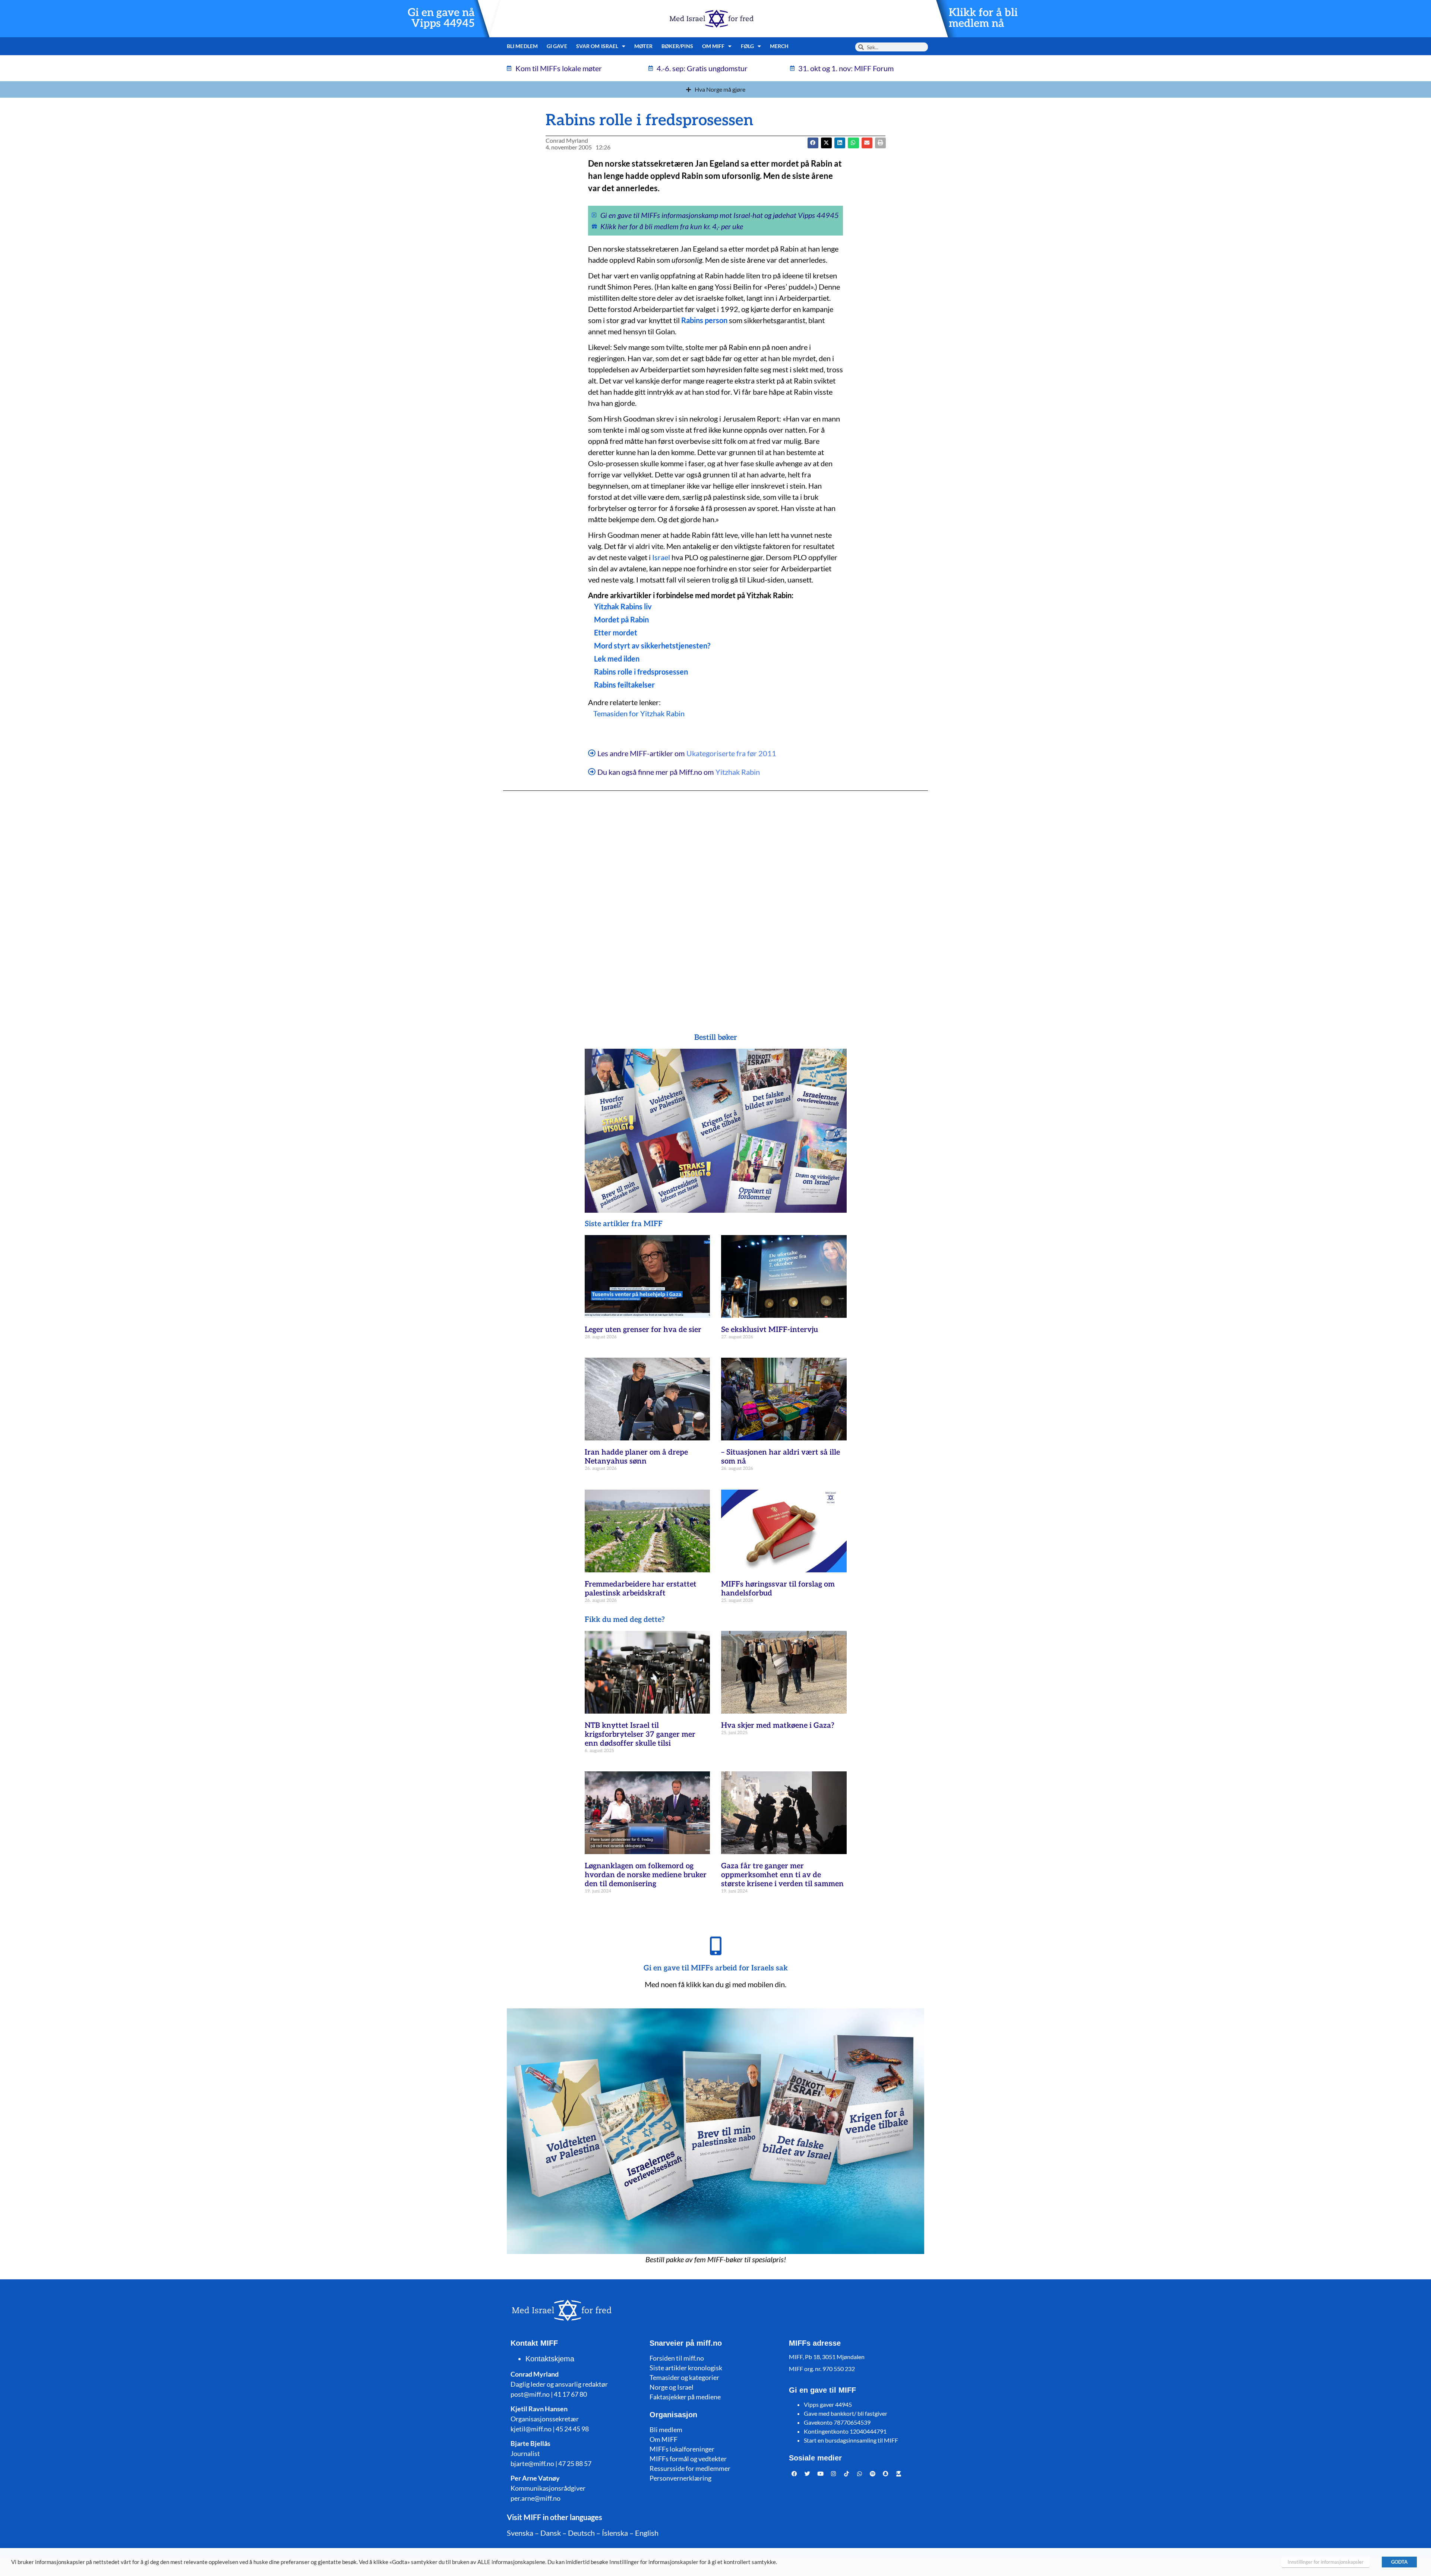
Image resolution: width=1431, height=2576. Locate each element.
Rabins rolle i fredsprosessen (641, 672)
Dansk (551, 2533)
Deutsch (581, 2533)
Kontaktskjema (550, 2359)
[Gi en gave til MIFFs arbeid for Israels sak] (715, 1946)
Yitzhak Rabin (738, 772)
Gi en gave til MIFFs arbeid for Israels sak (716, 1968)
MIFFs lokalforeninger (682, 2449)
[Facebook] (795, 2474)
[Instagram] (834, 2474)
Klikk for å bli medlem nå (983, 18)
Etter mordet (616, 632)
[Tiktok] (847, 2474)
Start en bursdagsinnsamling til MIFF (851, 2440)
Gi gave (557, 46)
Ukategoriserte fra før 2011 (731, 753)
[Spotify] (873, 2474)
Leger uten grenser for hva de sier (643, 1330)
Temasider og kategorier (684, 2377)
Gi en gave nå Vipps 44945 (441, 18)
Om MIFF (664, 2439)
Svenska (520, 2533)
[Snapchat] (886, 2474)
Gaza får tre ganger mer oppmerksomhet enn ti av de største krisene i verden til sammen (782, 1875)
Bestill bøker (716, 1038)
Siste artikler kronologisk (686, 2368)
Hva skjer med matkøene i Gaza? (778, 1726)
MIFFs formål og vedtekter (688, 2459)
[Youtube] (821, 2474)
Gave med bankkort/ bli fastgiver (846, 2413)
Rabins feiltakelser (624, 685)
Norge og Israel (672, 2387)
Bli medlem (522, 46)
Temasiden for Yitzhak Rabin (639, 713)
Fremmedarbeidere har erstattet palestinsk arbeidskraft (641, 1589)
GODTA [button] (1399, 2562)
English (647, 2533)
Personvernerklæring (680, 2478)
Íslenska (615, 2533)
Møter (643, 46)
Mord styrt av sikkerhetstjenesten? (652, 645)
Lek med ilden (617, 659)
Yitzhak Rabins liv (623, 606)
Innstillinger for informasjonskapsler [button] (1326, 2562)
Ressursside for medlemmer (690, 2468)
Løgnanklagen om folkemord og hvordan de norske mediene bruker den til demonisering (646, 1875)
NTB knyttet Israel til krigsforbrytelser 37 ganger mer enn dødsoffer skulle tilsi (640, 1734)
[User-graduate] (899, 2474)
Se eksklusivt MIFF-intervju (770, 1330)
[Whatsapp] (860, 2474)
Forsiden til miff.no (677, 2358)
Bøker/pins (677, 46)
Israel (661, 557)
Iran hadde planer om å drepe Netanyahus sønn (636, 1457)
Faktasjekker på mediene (685, 2397)
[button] (826, 143)
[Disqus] (715, 897)
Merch (779, 46)
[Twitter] (808, 2474)
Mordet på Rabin (621, 619)
